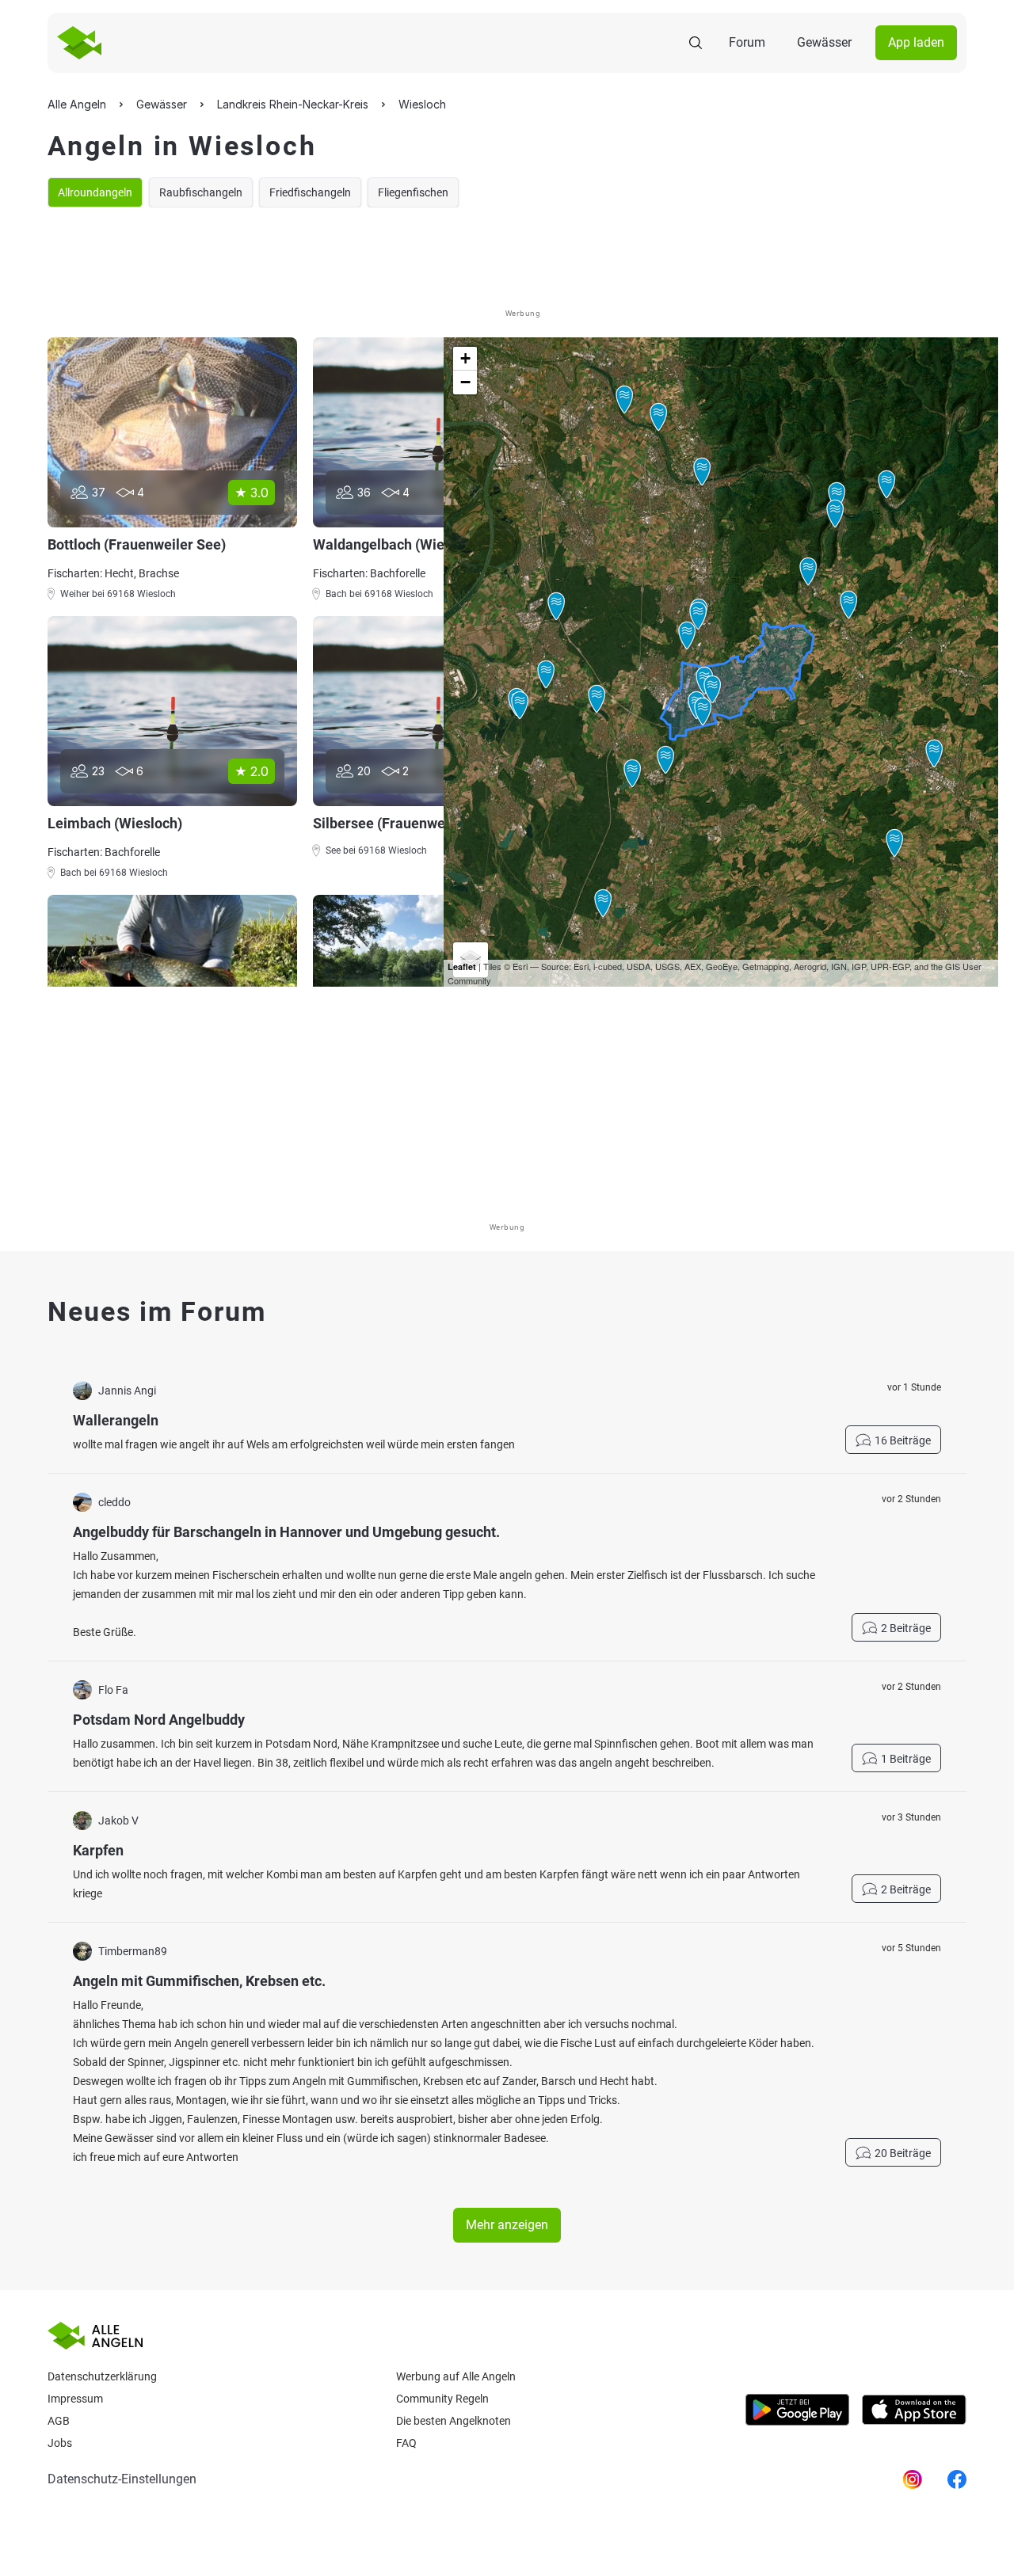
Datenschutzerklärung (102, 2376)
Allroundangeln (95, 192)
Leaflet (462, 966)
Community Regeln (442, 2399)
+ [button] (465, 358)
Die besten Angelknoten (454, 2421)
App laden (916, 42)
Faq (406, 2443)
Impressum (75, 2399)
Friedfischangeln (310, 192)
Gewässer (824, 42)
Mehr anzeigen (507, 2225)
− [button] (465, 382)
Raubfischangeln (201, 192)
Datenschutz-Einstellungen (122, 2479)
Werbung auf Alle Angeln (456, 2376)
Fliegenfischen (413, 192)
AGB (59, 2421)
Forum (747, 42)
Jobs (60, 2443)
